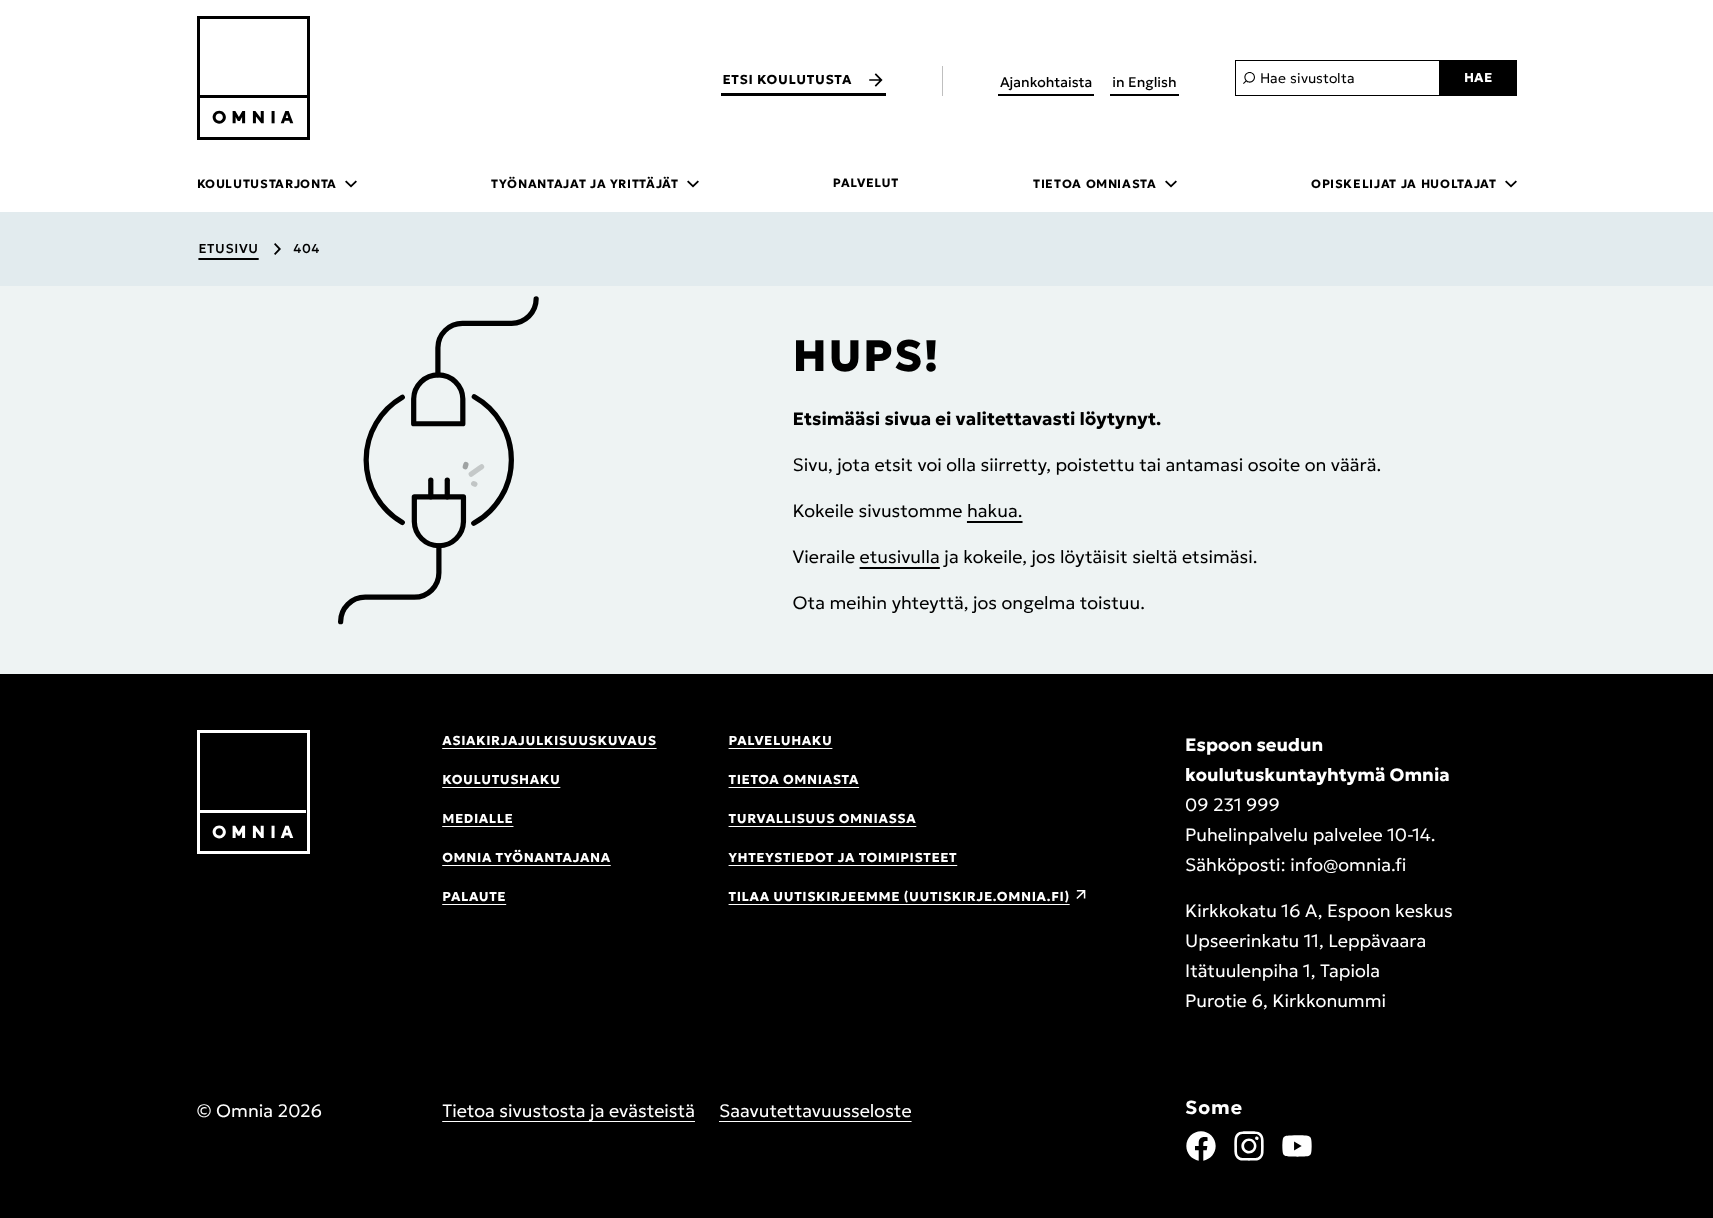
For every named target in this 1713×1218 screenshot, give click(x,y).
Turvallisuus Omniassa (823, 818)
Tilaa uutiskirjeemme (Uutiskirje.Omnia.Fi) (899, 896)
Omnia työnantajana (526, 857)
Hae (1478, 77)
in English (1144, 82)
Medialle (477, 818)
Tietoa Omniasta (794, 779)
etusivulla (900, 556)
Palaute (474, 896)
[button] (438, 461)
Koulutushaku (501, 779)
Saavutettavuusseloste (815, 1110)
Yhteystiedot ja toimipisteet (843, 857)
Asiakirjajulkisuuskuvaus (549, 740)
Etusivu (228, 248)
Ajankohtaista (1046, 82)
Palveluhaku (781, 740)
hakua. (995, 510)
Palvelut (866, 183)
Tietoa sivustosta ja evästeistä (568, 1110)
